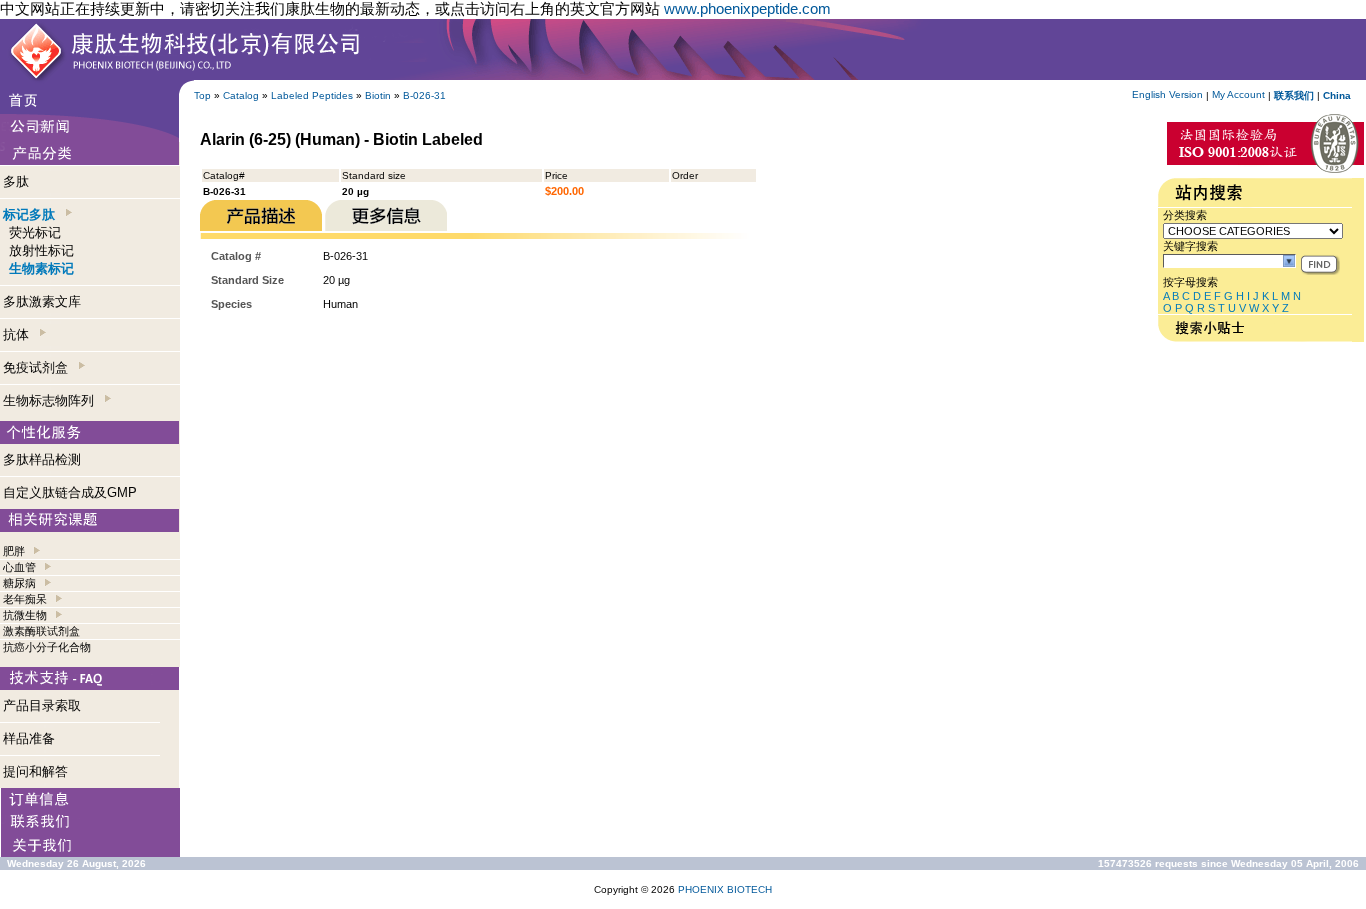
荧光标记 (35, 232)
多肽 (16, 181)
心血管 (19, 567)
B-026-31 (424, 95)
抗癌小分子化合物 (47, 647)
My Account (1238, 94)
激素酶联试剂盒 (41, 631)
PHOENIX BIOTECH (725, 889)
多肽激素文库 (42, 301)
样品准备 (29, 738)
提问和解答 (35, 771)
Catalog (241, 95)
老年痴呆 (25, 599)
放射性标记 (41, 250)
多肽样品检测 (42, 459)
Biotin (378, 95)
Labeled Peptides (312, 95)
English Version (1167, 94)
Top (202, 95)
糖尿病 (19, 583)
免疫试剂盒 (39, 367)
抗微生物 (25, 615)
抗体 (20, 334)
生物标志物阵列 (52, 400)
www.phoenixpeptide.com (747, 8)
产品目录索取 (42, 705)
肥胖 (14, 551)
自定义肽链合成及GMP (70, 492)
